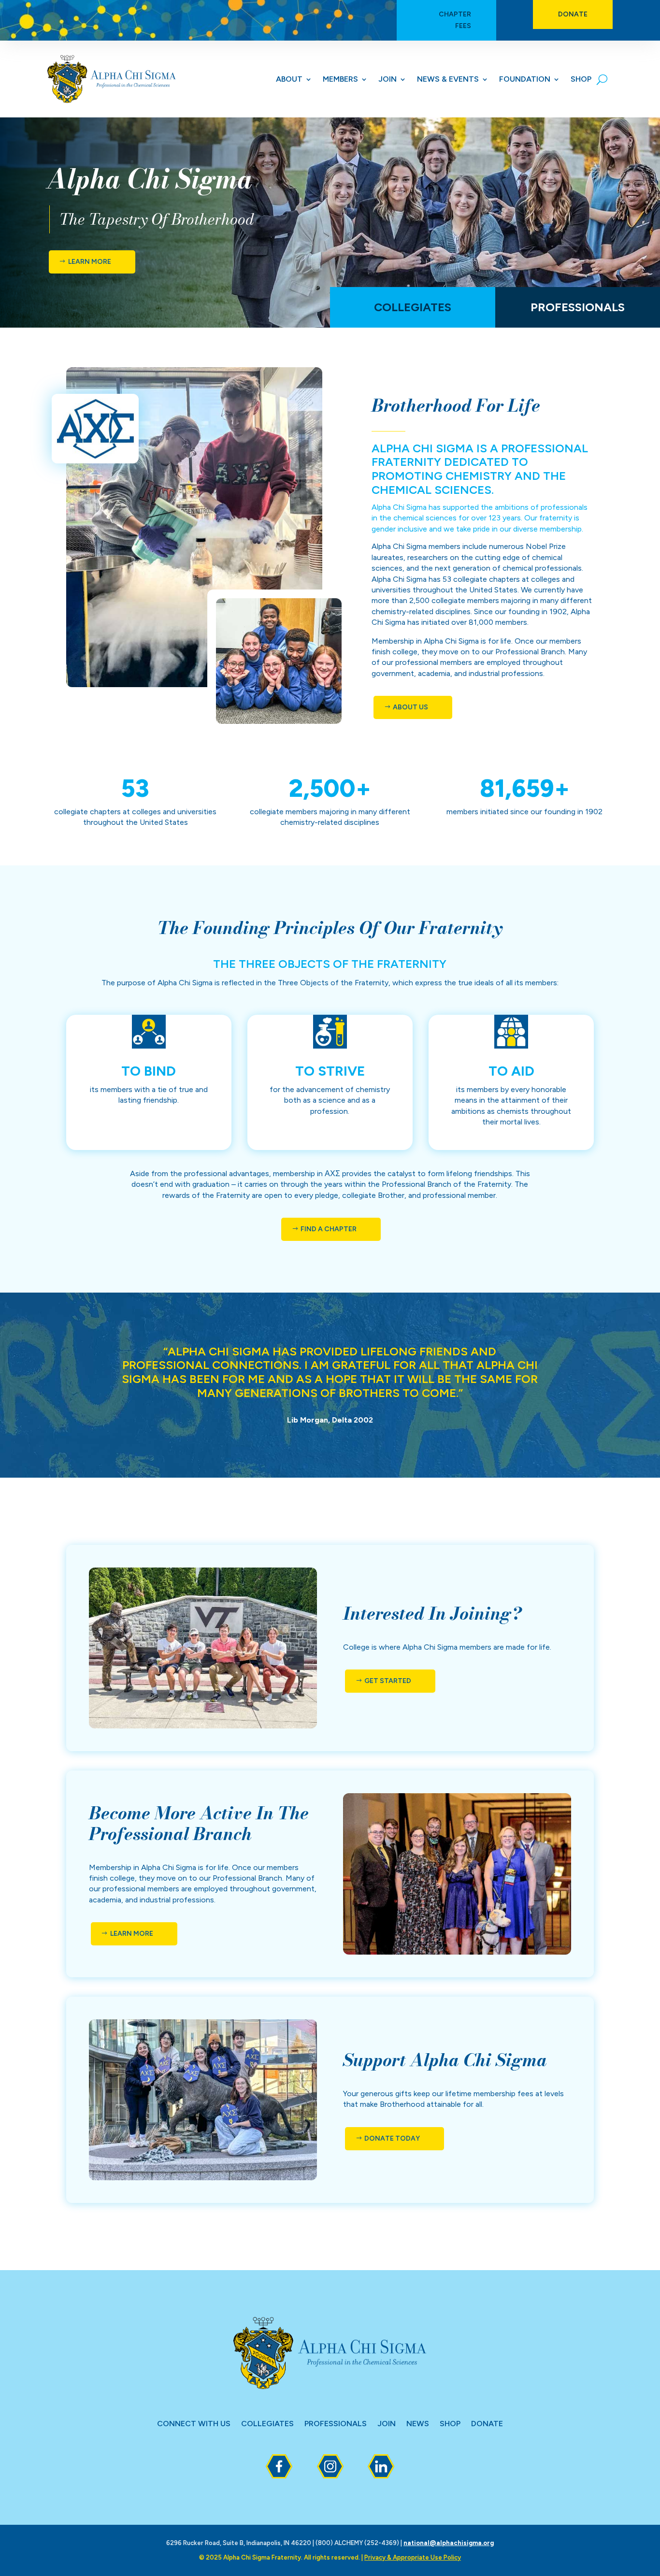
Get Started (388, 1681)
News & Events (448, 80)
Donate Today (392, 2138)
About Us (410, 707)
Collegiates (413, 307)
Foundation (525, 80)
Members (340, 80)
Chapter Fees (455, 20)
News (418, 2424)
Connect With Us (194, 2424)
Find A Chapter (329, 1229)
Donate (573, 14)
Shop (581, 80)
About (289, 80)
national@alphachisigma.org (449, 2543)
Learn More (90, 262)
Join (387, 80)
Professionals (578, 307)
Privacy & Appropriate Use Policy (413, 2557)
